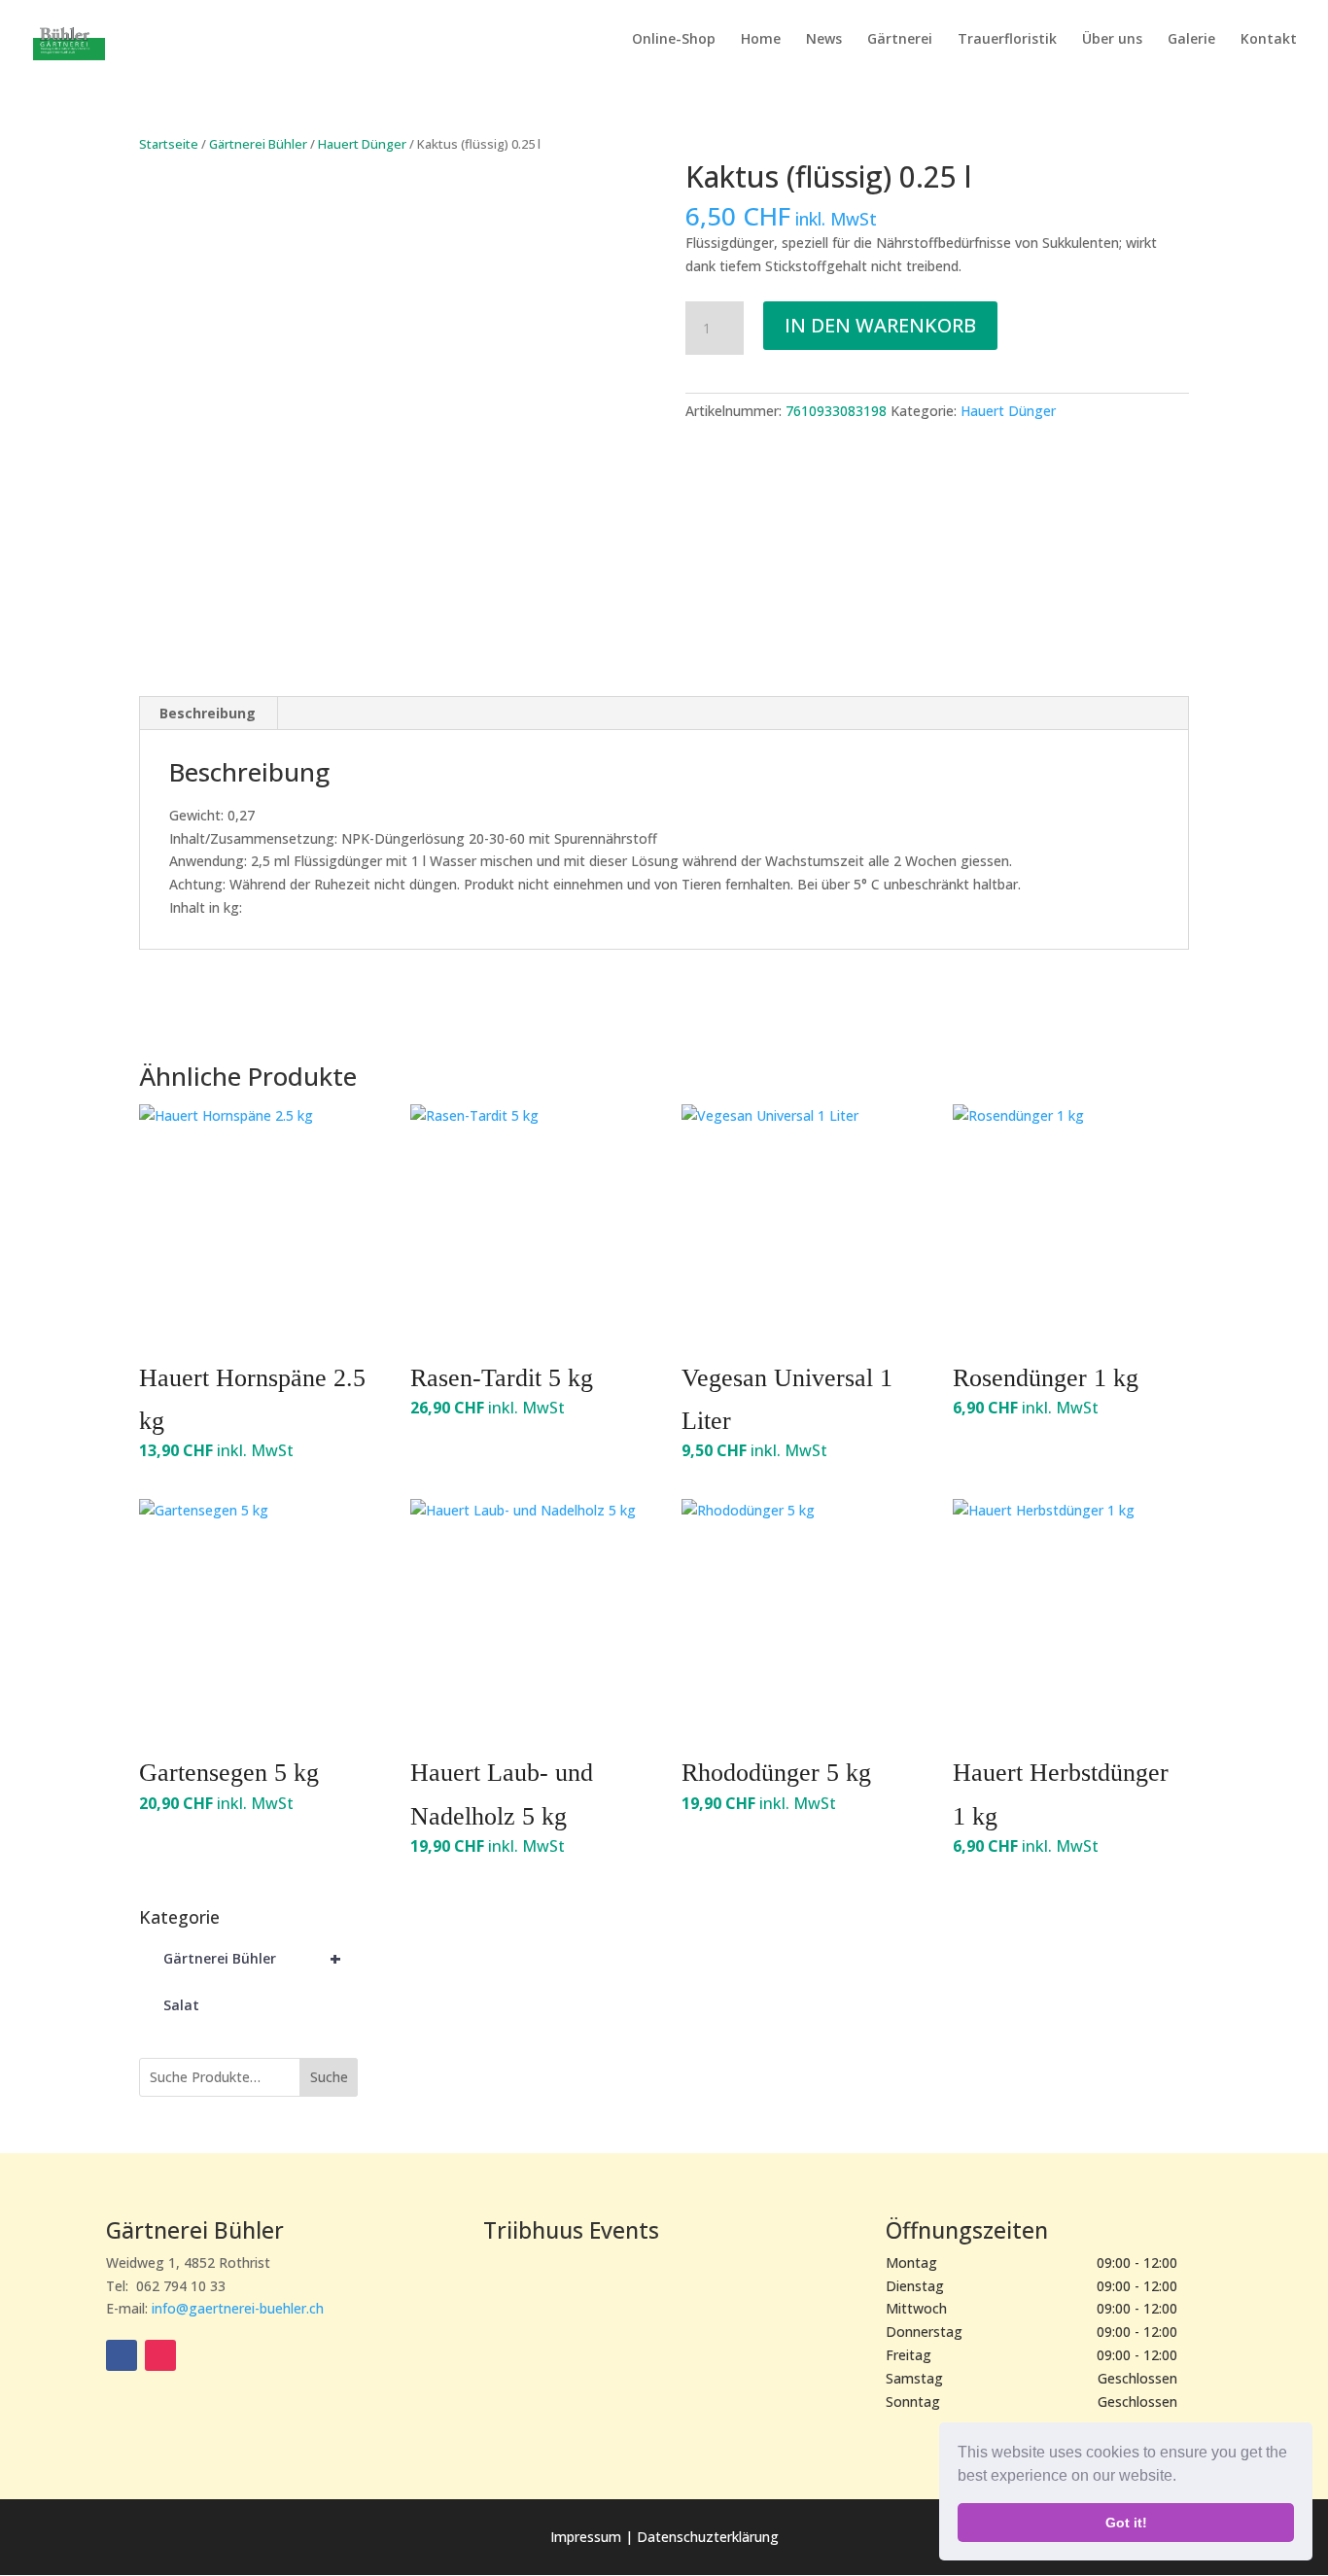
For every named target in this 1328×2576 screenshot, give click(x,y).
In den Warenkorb (880, 325)
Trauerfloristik (1007, 40)
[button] (1183, 2478)
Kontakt (1269, 40)
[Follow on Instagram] (160, 2355)
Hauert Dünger (362, 144)
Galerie (1191, 40)
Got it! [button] (1126, 2523)
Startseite (169, 144)
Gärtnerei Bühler (258, 144)
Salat (181, 2005)
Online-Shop (674, 40)
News (824, 40)
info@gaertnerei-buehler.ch (238, 2308)
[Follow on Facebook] (122, 2355)
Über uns (1112, 40)
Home (761, 40)
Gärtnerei (900, 40)
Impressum (588, 2537)
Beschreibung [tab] (208, 713)
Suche (329, 2077)
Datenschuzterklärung (708, 2537)
